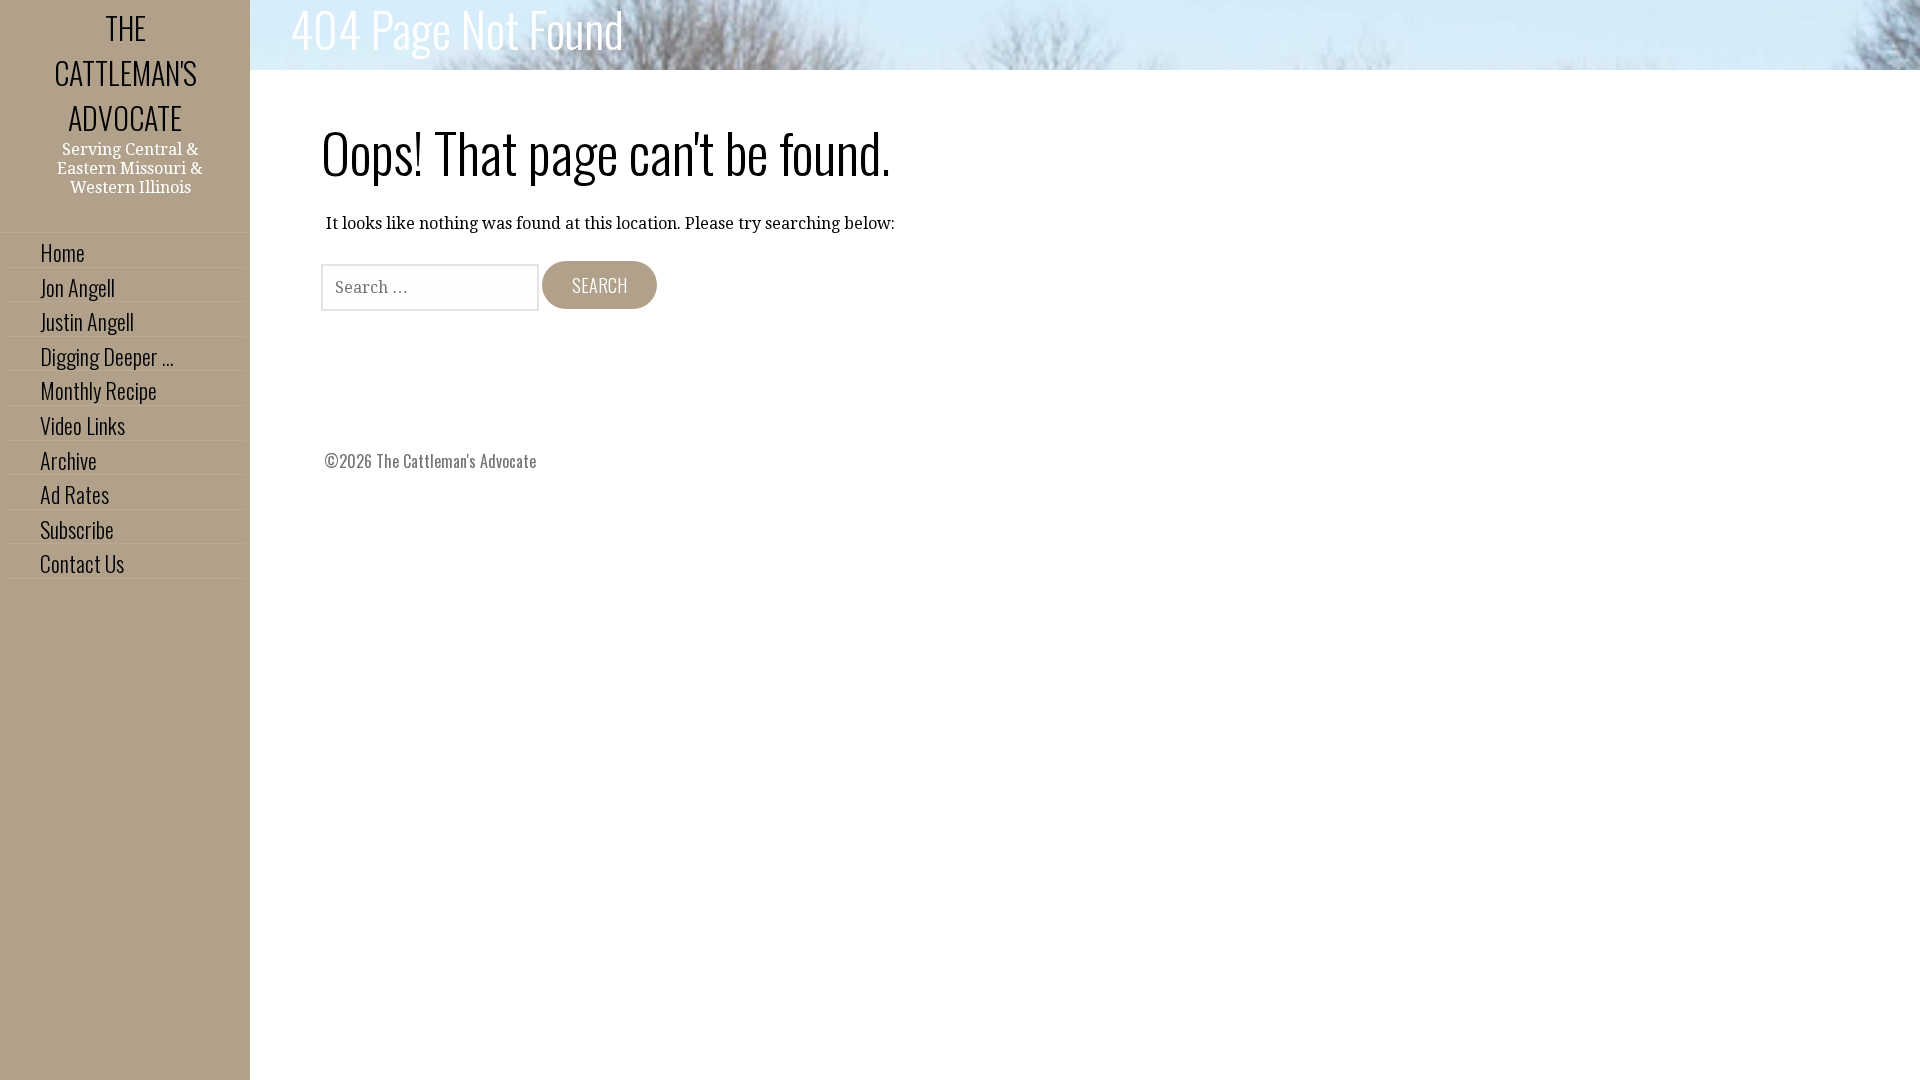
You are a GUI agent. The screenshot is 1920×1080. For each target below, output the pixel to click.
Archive (68, 461)
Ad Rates (74, 495)
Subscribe (77, 530)
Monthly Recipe (98, 391)
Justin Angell (87, 322)
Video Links (82, 426)
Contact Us (82, 564)
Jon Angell (77, 288)
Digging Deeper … (107, 357)
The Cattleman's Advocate (125, 72)
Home (62, 253)
